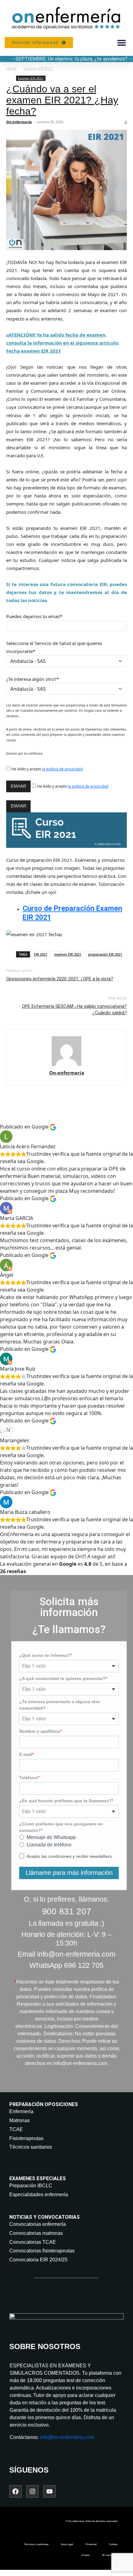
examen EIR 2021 (68, 954)
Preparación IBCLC (31, 2186)
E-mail (26, 1754)
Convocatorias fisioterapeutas (42, 2251)
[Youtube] (49, 2491)
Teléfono (28, 1778)
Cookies (113, 2544)
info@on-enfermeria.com (67, 2437)
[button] (121, 43)
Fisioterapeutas (26, 2138)
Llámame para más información (69, 1873)
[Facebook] (15, 2491)
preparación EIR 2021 (105, 954)
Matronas (19, 2120)
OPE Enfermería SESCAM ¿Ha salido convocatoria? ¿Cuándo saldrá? (74, 1009)
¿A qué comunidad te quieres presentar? (62, 1678)
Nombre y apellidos (40, 1731)
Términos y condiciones (36, 2544)
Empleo (86, 2555)
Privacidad (91, 2544)
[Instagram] (32, 2491)
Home (11, 68)
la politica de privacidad (62, 769)
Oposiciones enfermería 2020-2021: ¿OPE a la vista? (60, 979)
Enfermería (21, 2111)
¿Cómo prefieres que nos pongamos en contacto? (61, 1827)
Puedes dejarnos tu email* (34, 616)
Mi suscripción (110, 2555)
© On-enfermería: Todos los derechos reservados (92, 2521)
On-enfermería (19, 122)
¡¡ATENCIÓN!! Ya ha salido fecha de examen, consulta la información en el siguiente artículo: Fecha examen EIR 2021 (63, 343)
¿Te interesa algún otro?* (33, 679)
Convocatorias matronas (36, 2233)
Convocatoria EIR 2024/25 (38, 2260)
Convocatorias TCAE (33, 2242)
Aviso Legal (67, 2544)
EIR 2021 (41, 954)
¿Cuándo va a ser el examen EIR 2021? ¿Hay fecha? (62, 100)
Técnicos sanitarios (31, 2147)
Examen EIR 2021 (38, 68)
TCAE (16, 2129)
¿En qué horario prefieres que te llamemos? (65, 1801)
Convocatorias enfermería (38, 2224)
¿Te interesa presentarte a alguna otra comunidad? (59, 1705)
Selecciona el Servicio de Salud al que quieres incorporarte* (54, 647)
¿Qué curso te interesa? (45, 1655)
